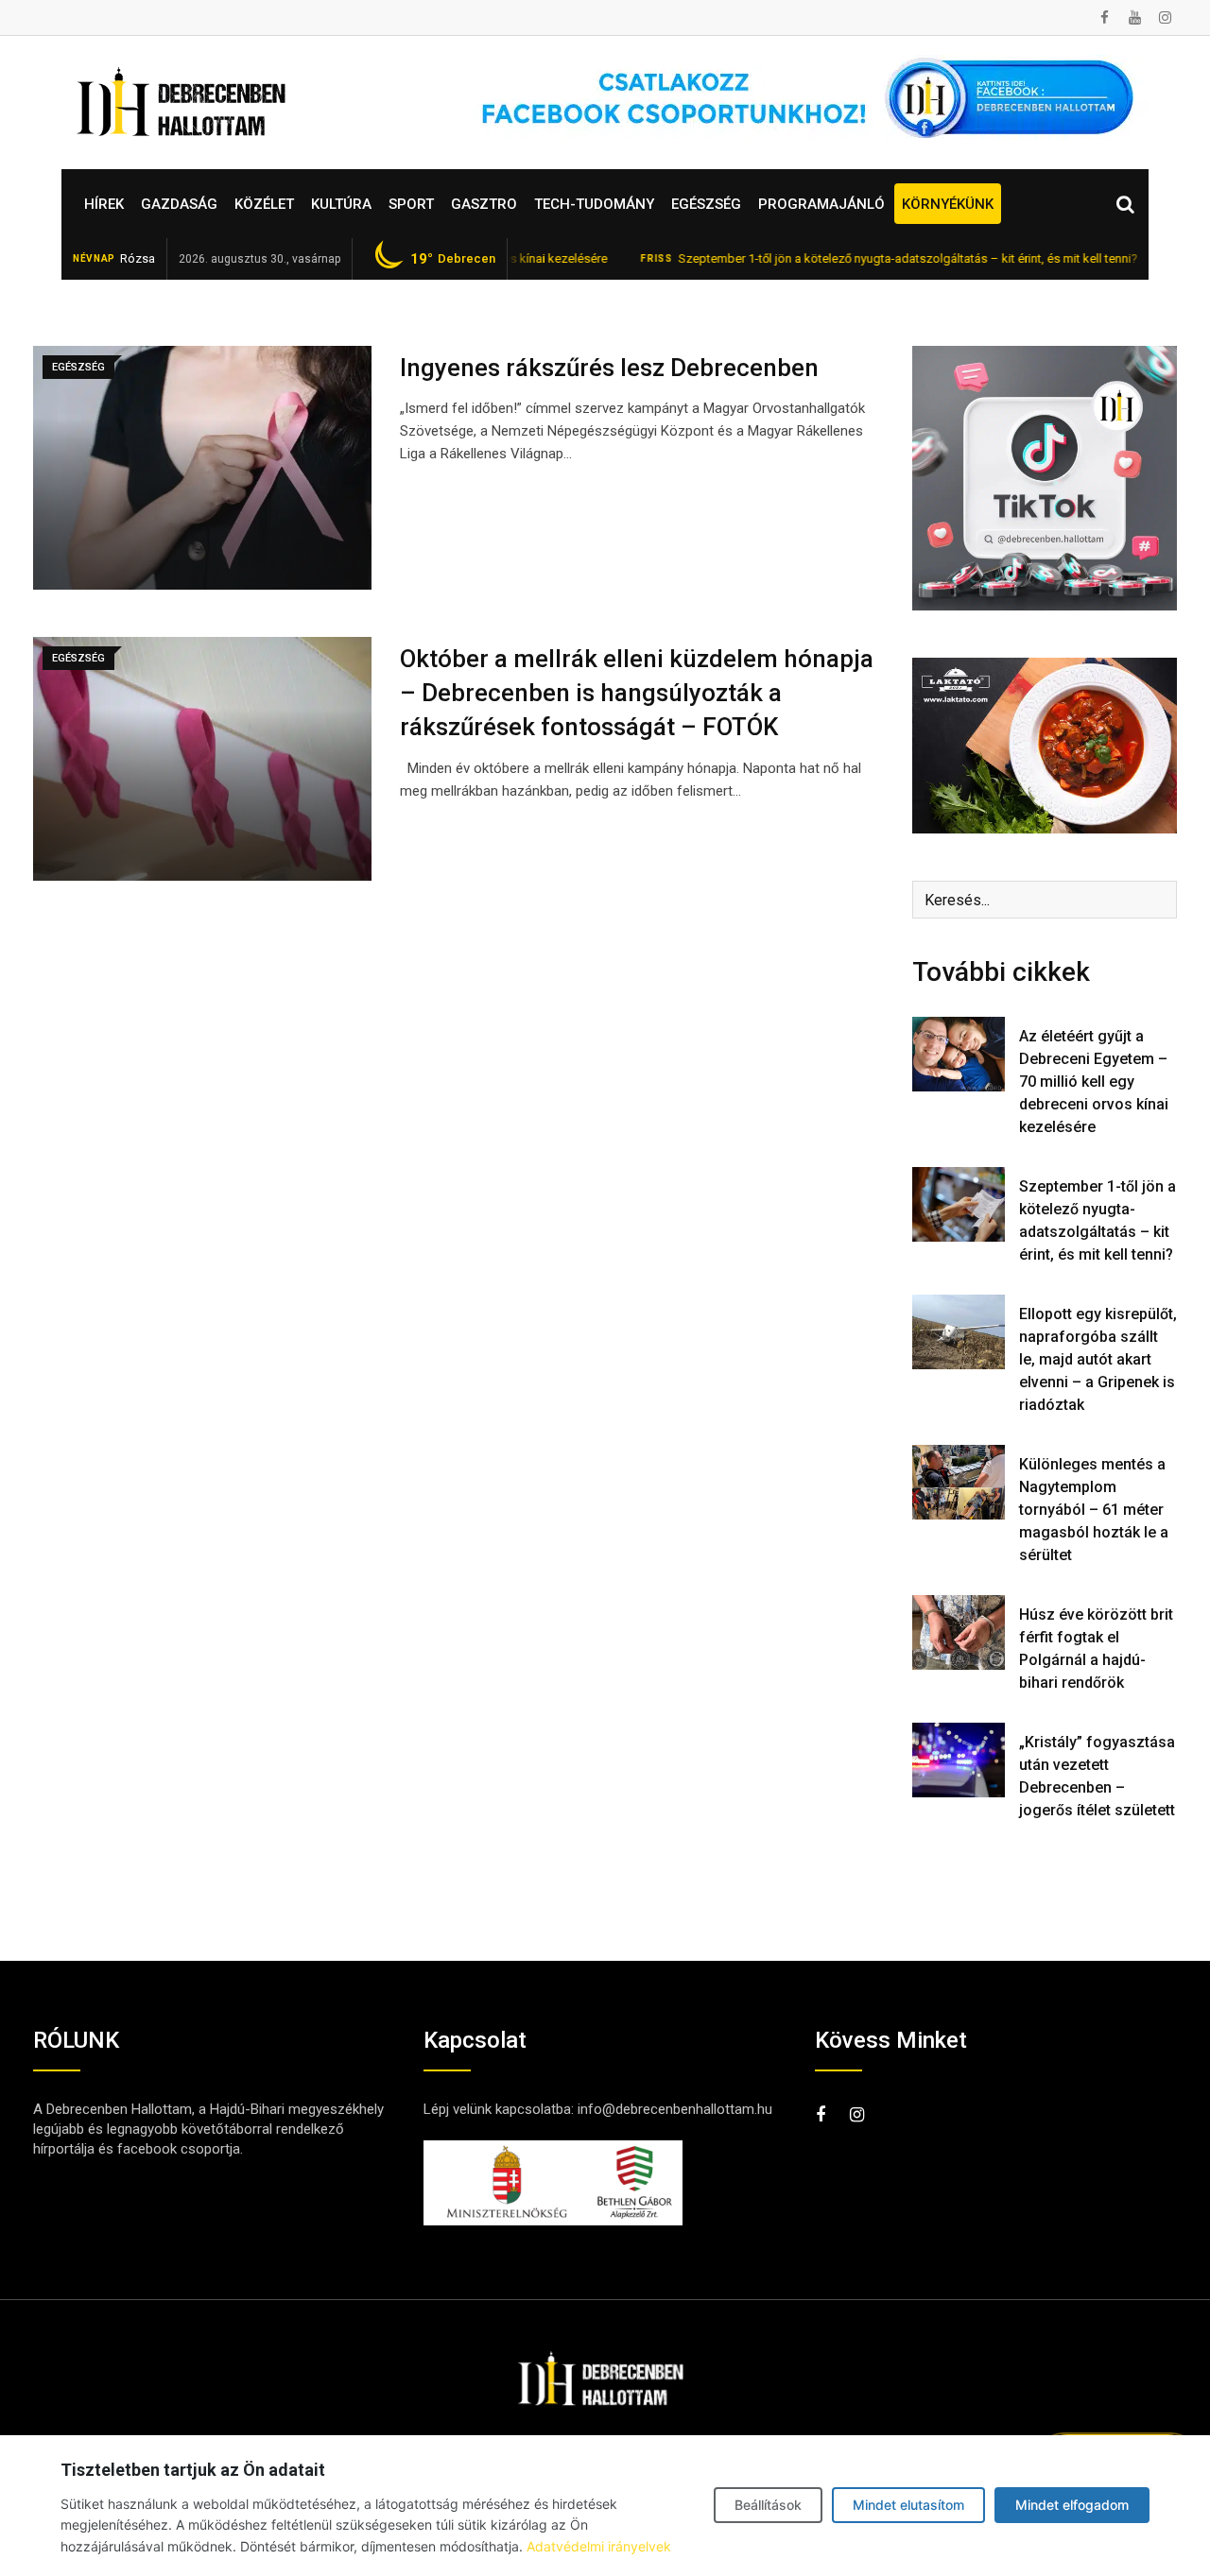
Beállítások (768, 2505)
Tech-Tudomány (594, 204)
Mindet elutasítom (908, 2505)
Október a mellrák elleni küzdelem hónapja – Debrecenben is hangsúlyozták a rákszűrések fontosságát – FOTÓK (637, 693)
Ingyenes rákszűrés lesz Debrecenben (609, 368)
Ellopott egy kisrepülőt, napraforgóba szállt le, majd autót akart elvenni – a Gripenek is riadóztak (1098, 1359)
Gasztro (484, 204)
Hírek (104, 204)
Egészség (706, 204)
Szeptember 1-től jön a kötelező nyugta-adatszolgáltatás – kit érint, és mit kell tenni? (835, 258)
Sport (411, 204)
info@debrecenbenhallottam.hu (675, 2109)
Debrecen (453, 259)
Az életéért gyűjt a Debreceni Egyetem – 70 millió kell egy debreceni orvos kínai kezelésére (1094, 1082)
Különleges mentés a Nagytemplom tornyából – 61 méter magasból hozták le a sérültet (1094, 1510)
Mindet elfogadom (1072, 2505)
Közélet (264, 204)
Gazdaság (179, 204)
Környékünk (948, 204)
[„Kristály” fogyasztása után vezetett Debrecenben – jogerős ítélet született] (959, 1760)
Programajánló (821, 204)
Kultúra (341, 204)
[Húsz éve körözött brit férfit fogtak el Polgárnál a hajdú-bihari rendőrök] (959, 1632)
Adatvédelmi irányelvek (599, 2546)
